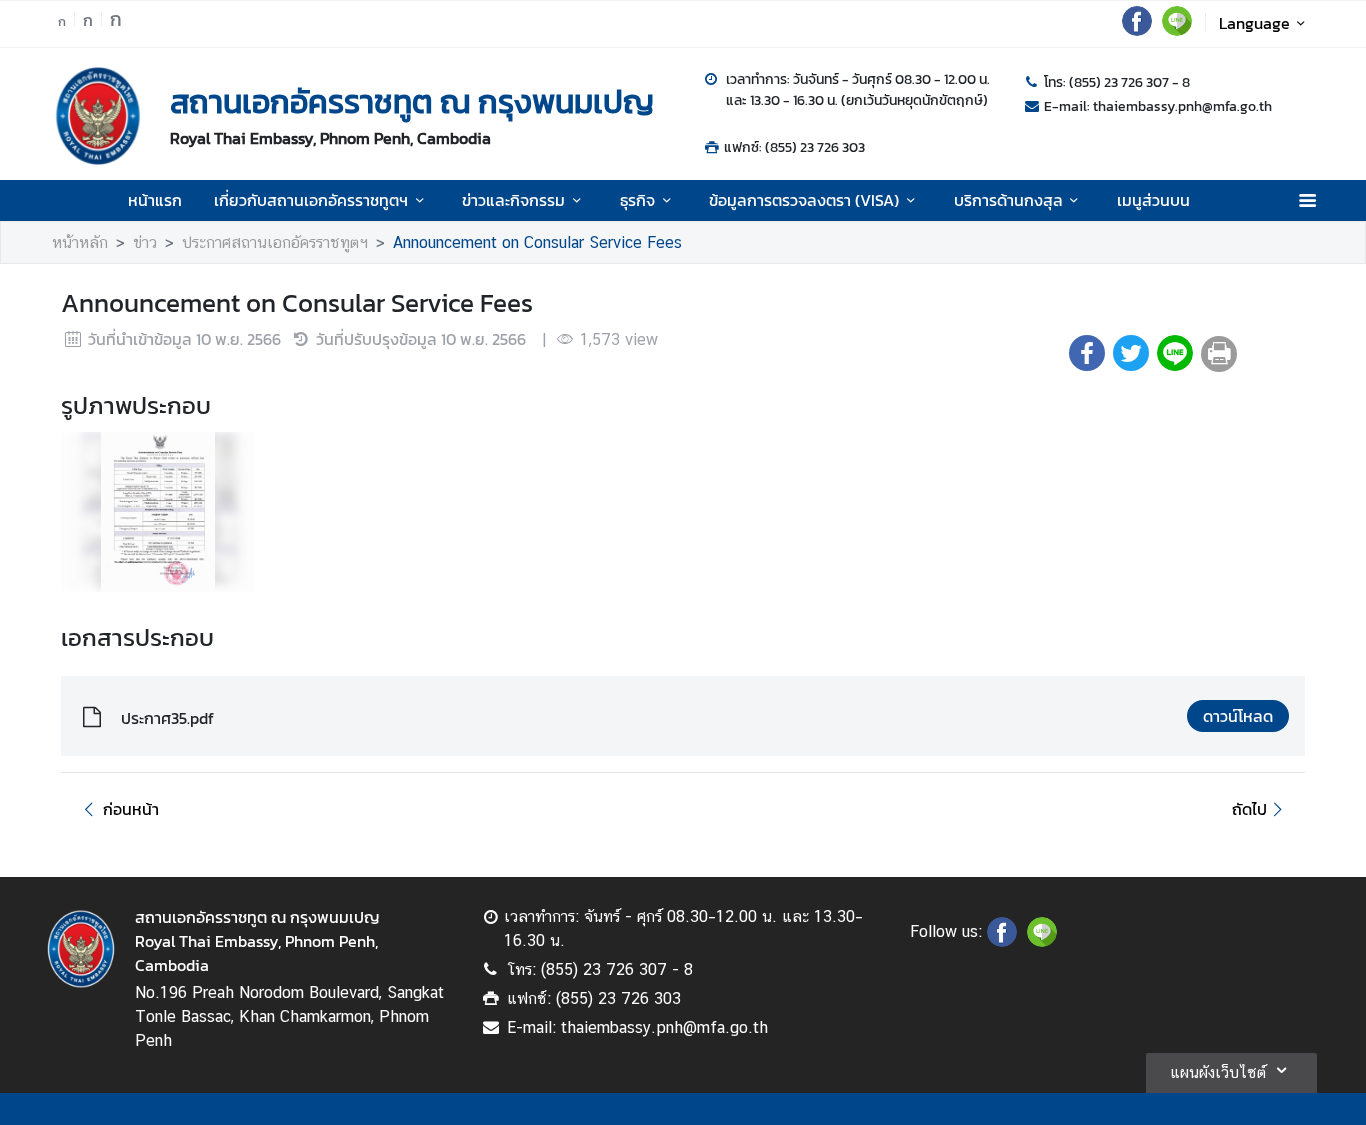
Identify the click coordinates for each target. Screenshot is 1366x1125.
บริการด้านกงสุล (1008, 200)
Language (1254, 23)
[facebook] (1137, 30)
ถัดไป (1249, 809)
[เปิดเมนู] (1306, 200)
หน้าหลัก (80, 242)
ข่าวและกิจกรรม (513, 200)
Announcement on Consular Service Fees (537, 242)
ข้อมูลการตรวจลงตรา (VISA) (804, 200)
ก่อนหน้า (131, 809)
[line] (1177, 30)
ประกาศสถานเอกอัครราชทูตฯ (275, 242)
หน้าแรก (155, 200)
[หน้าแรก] (98, 116)
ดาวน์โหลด (1238, 716)
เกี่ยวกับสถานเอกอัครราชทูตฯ (311, 200)
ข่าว (145, 242)
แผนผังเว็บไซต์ (1218, 1072)
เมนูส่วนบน (1153, 200)
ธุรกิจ (637, 200)
